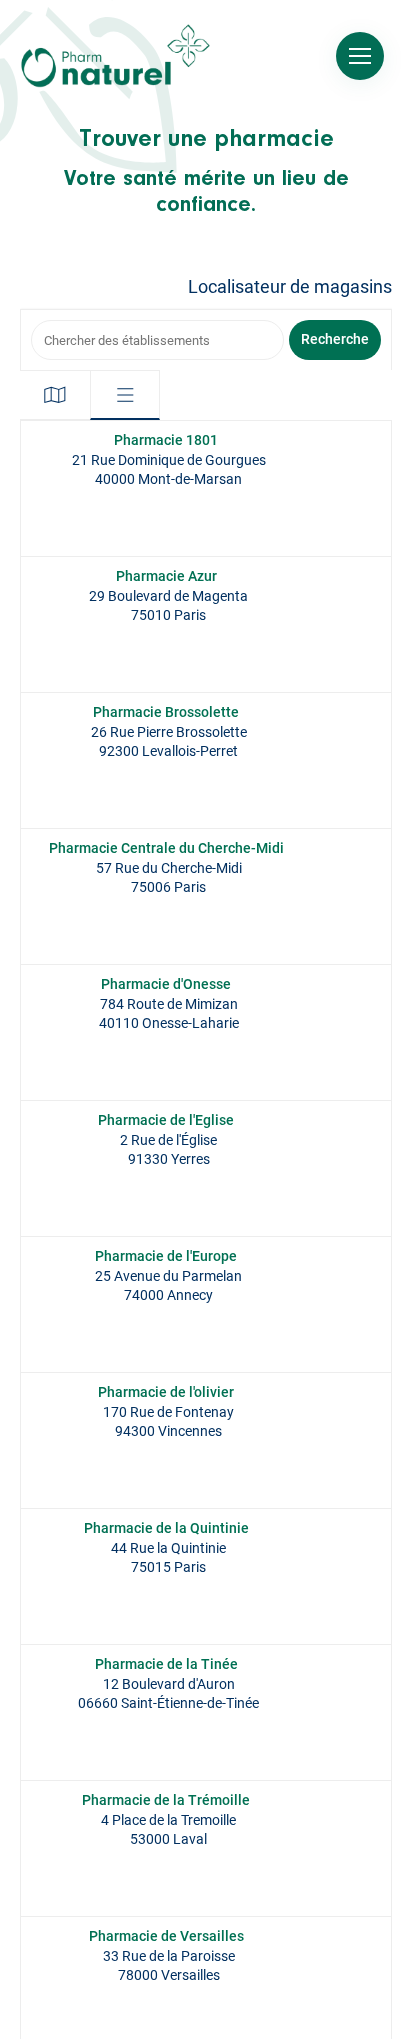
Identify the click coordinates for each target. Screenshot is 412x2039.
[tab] (55, 395)
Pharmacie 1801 (166, 440)
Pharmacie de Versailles (166, 1936)
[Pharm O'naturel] (115, 56)
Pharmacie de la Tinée (166, 1664)
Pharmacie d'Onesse (166, 984)
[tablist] (90, 395)
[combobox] (157, 340)
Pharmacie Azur (166, 576)
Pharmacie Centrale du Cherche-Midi (166, 848)
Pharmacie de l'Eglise (166, 1120)
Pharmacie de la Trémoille (166, 1800)
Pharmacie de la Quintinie (166, 1528)
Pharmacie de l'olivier (166, 1392)
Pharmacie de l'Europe (166, 1256)
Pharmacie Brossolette (166, 712)
